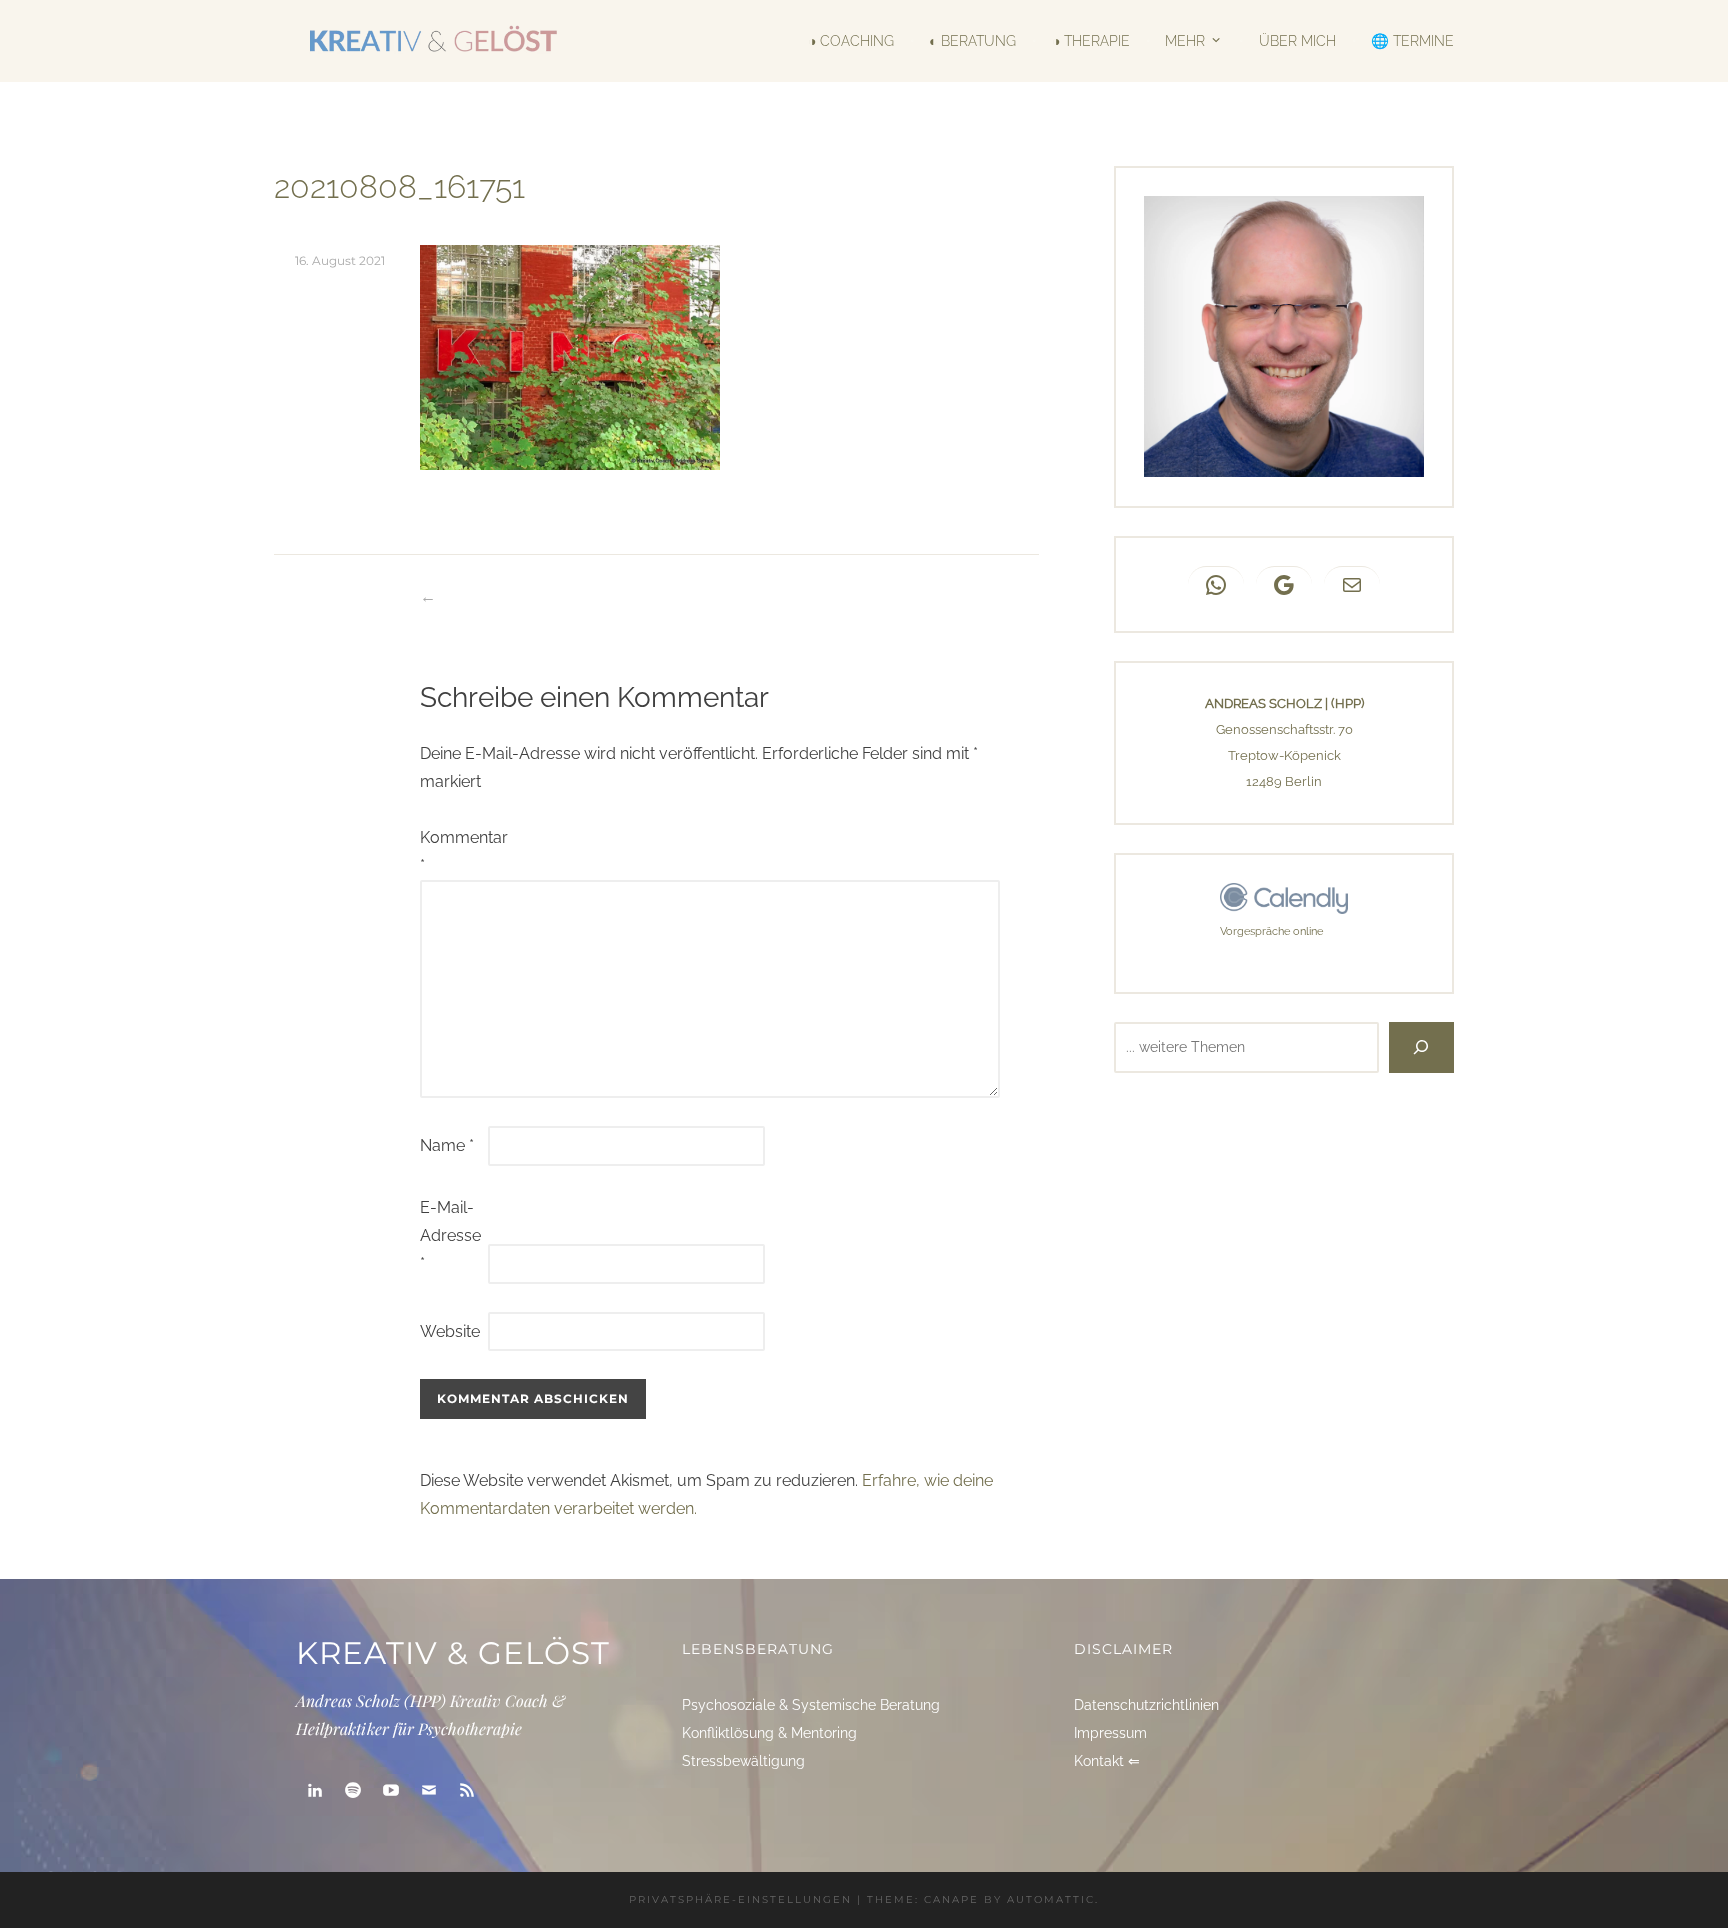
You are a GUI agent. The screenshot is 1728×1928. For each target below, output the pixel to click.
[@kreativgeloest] (391, 1790)
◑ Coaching (851, 41)
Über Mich (1297, 41)
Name (447, 1145)
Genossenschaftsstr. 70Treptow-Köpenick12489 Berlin (1284, 755)
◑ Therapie (1090, 41)
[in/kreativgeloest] (315, 1790)
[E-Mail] (429, 1790)
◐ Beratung (972, 41)
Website (450, 1331)
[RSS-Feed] (467, 1790)
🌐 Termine (1412, 41)
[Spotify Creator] (353, 1790)
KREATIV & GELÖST (453, 1653)
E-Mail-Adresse (450, 1235)
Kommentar (452, 851)
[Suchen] (1421, 1048)
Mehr (1185, 40)
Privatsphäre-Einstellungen (740, 1899)
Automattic (1051, 1899)
